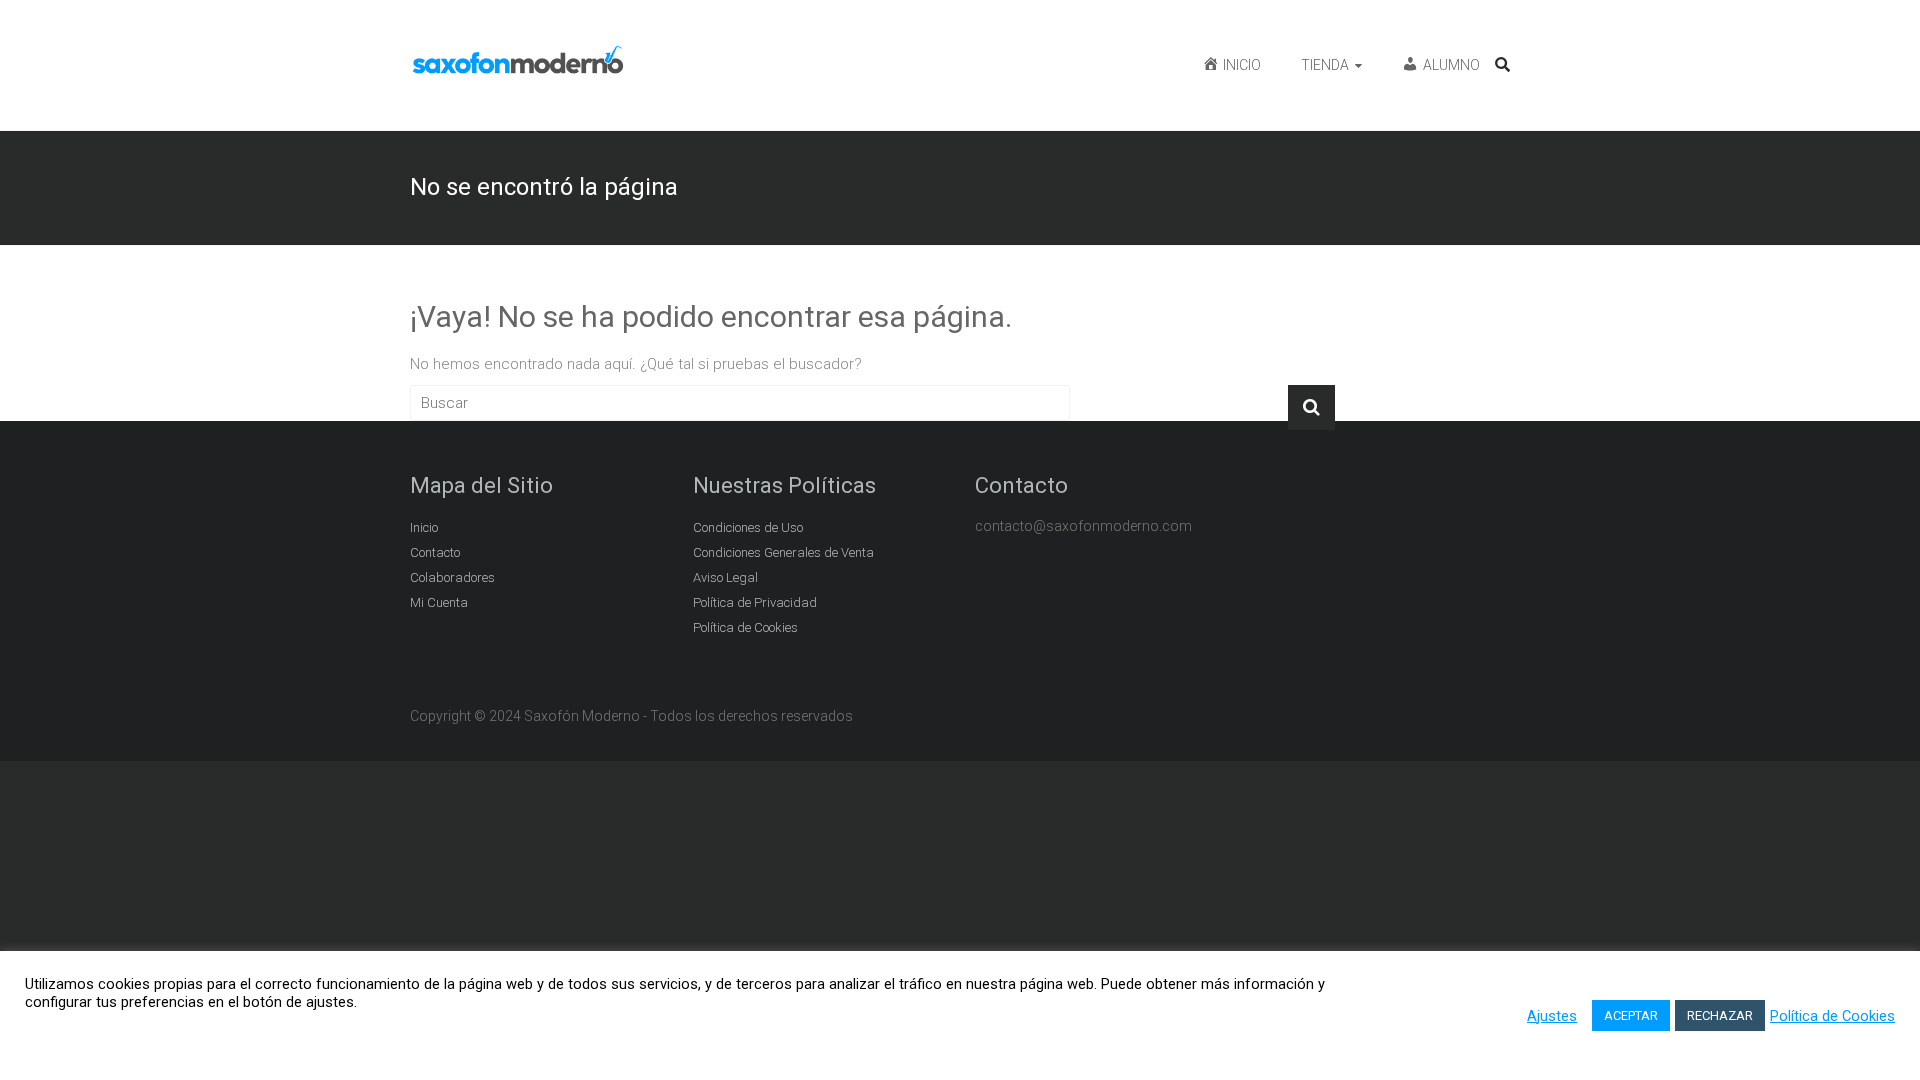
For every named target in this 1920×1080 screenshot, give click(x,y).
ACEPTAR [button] (1631, 1015)
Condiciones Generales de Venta (783, 552)
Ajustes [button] (1552, 1016)
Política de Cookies (745, 627)
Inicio (424, 527)
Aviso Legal (725, 577)
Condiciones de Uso (748, 527)
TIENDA (1325, 65)
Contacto (435, 552)
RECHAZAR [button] (1720, 1015)
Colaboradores (452, 577)
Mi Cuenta (439, 602)
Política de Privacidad (755, 602)
